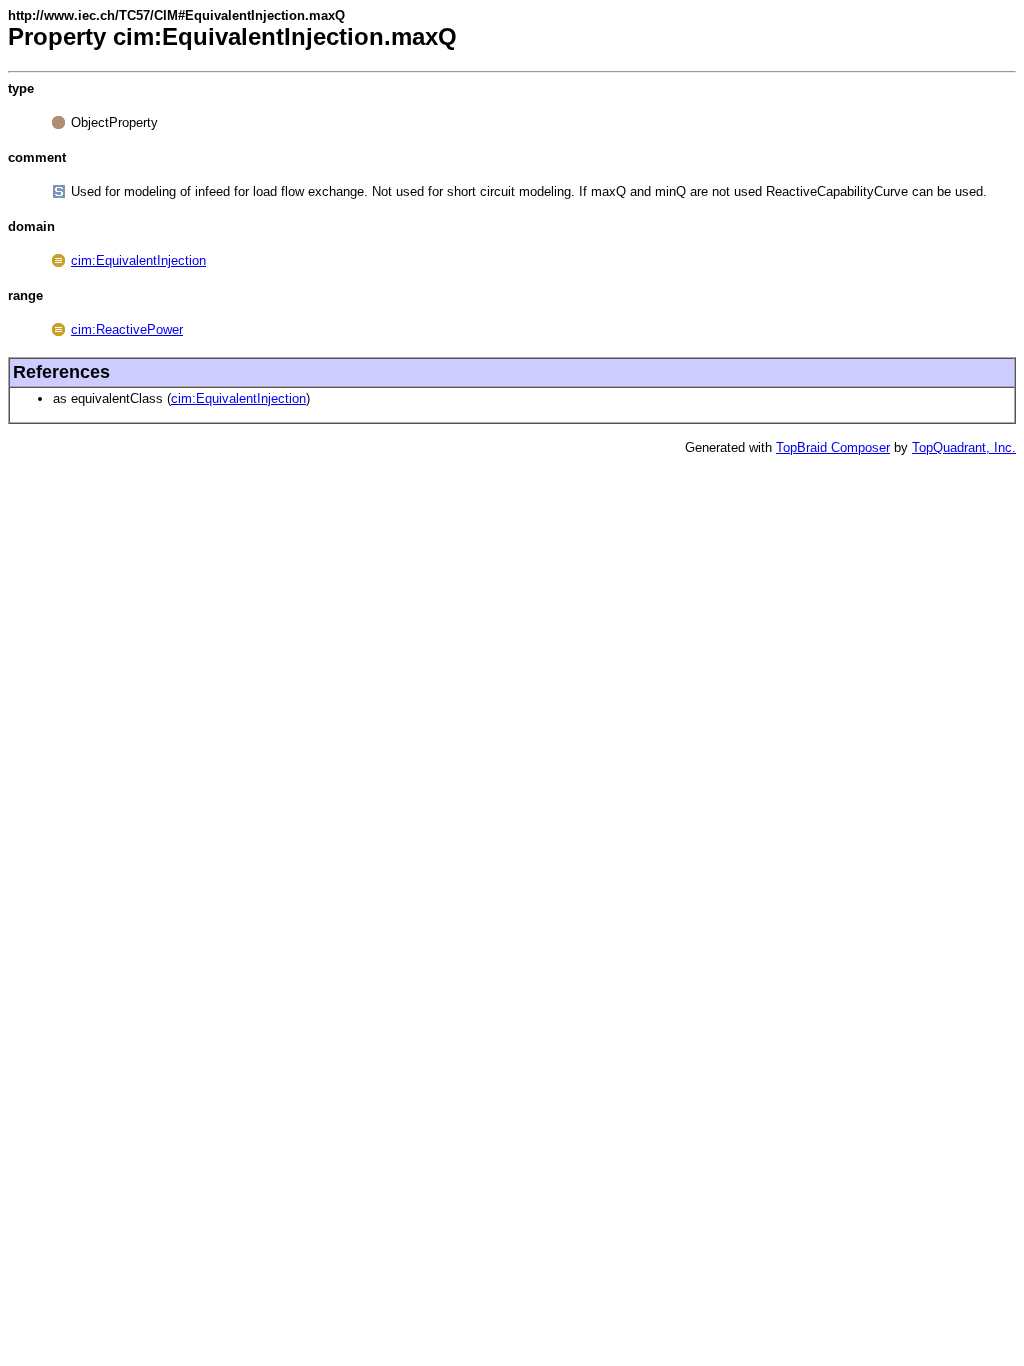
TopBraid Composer (833, 447)
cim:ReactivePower (127, 329)
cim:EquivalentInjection (138, 260)
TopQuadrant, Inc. (964, 447)
